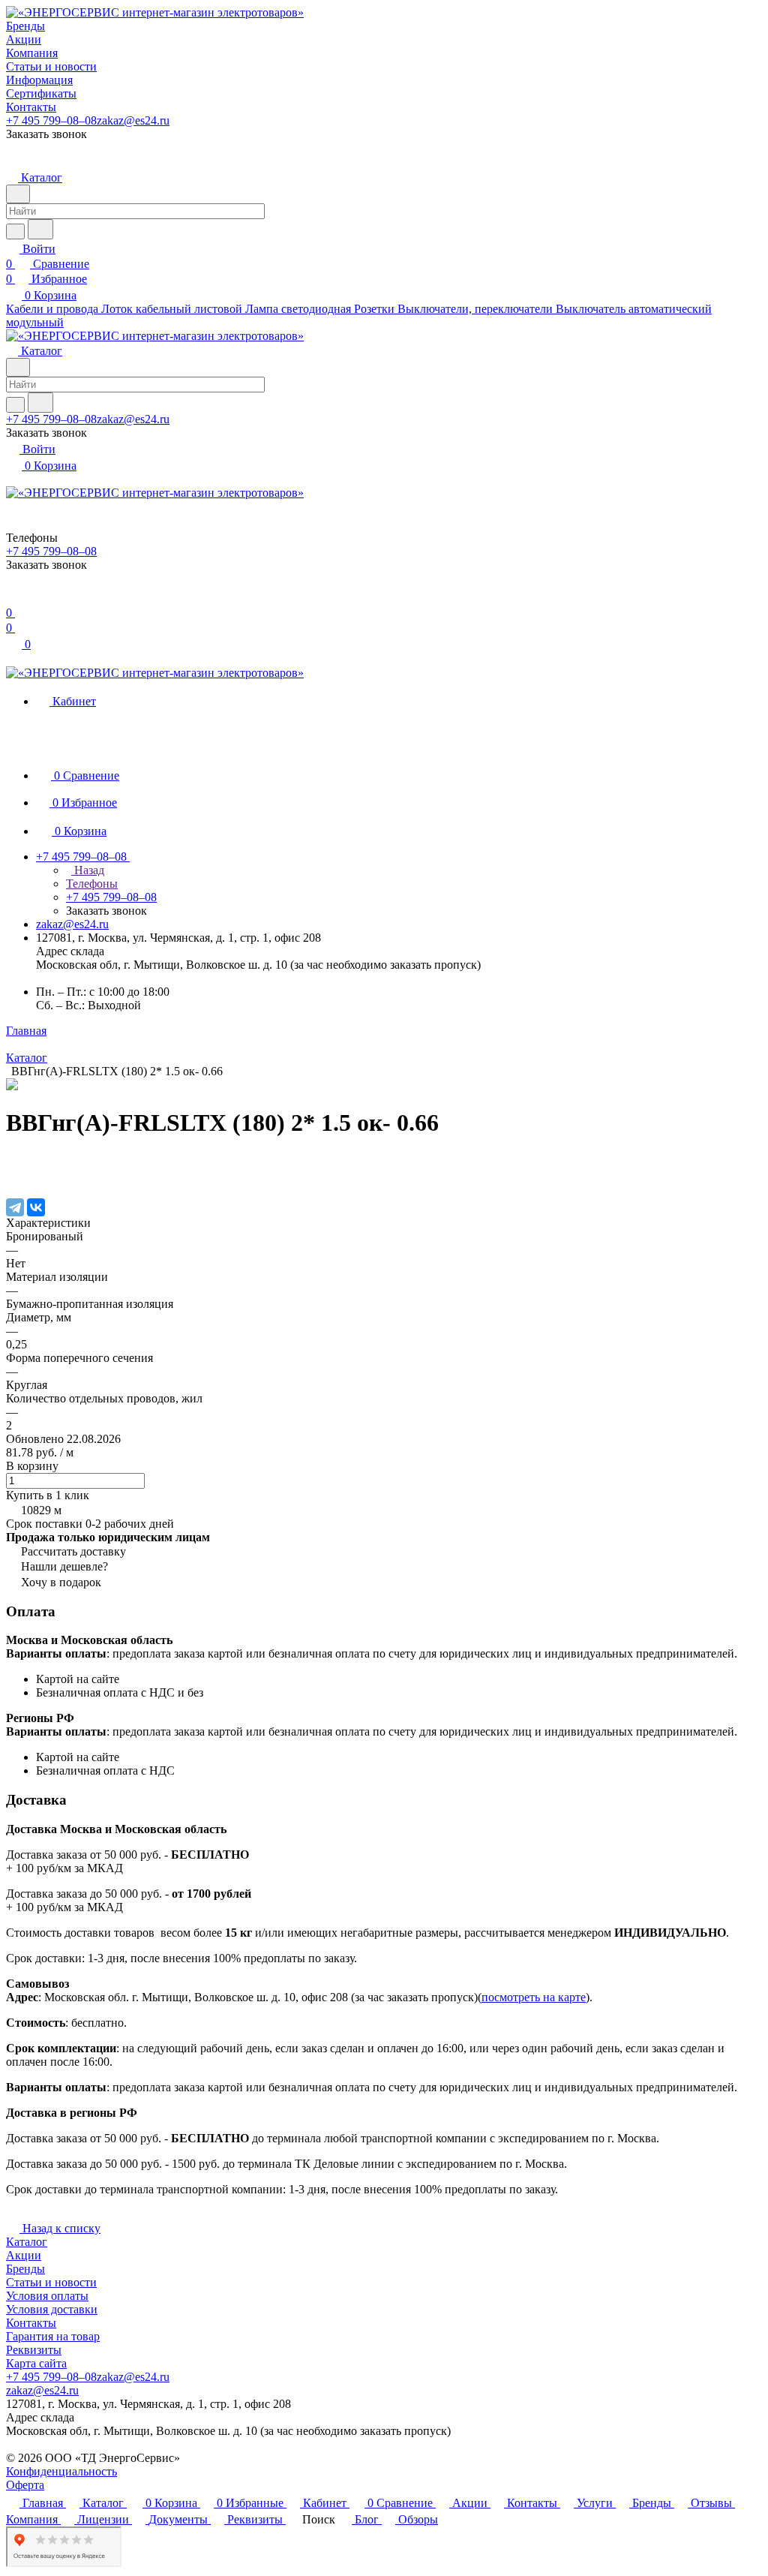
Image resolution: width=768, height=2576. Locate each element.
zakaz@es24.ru (133, 120)
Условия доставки (52, 2309)
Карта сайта (36, 2363)
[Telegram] (15, 1207)
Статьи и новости (51, 2282)
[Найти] (40, 229)
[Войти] (13, 598)
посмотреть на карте (534, 1997)
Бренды (25, 2269)
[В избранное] (13, 1161)
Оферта (25, 2485)
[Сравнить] (13, 1176)
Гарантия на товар (53, 2336)
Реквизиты (34, 2350)
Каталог (27, 2242)
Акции (24, 2255)
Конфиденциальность (61, 2471)
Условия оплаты (47, 2296)
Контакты (31, 2323)
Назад (88, 870)
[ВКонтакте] (36, 1207)
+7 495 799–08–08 (51, 120)
